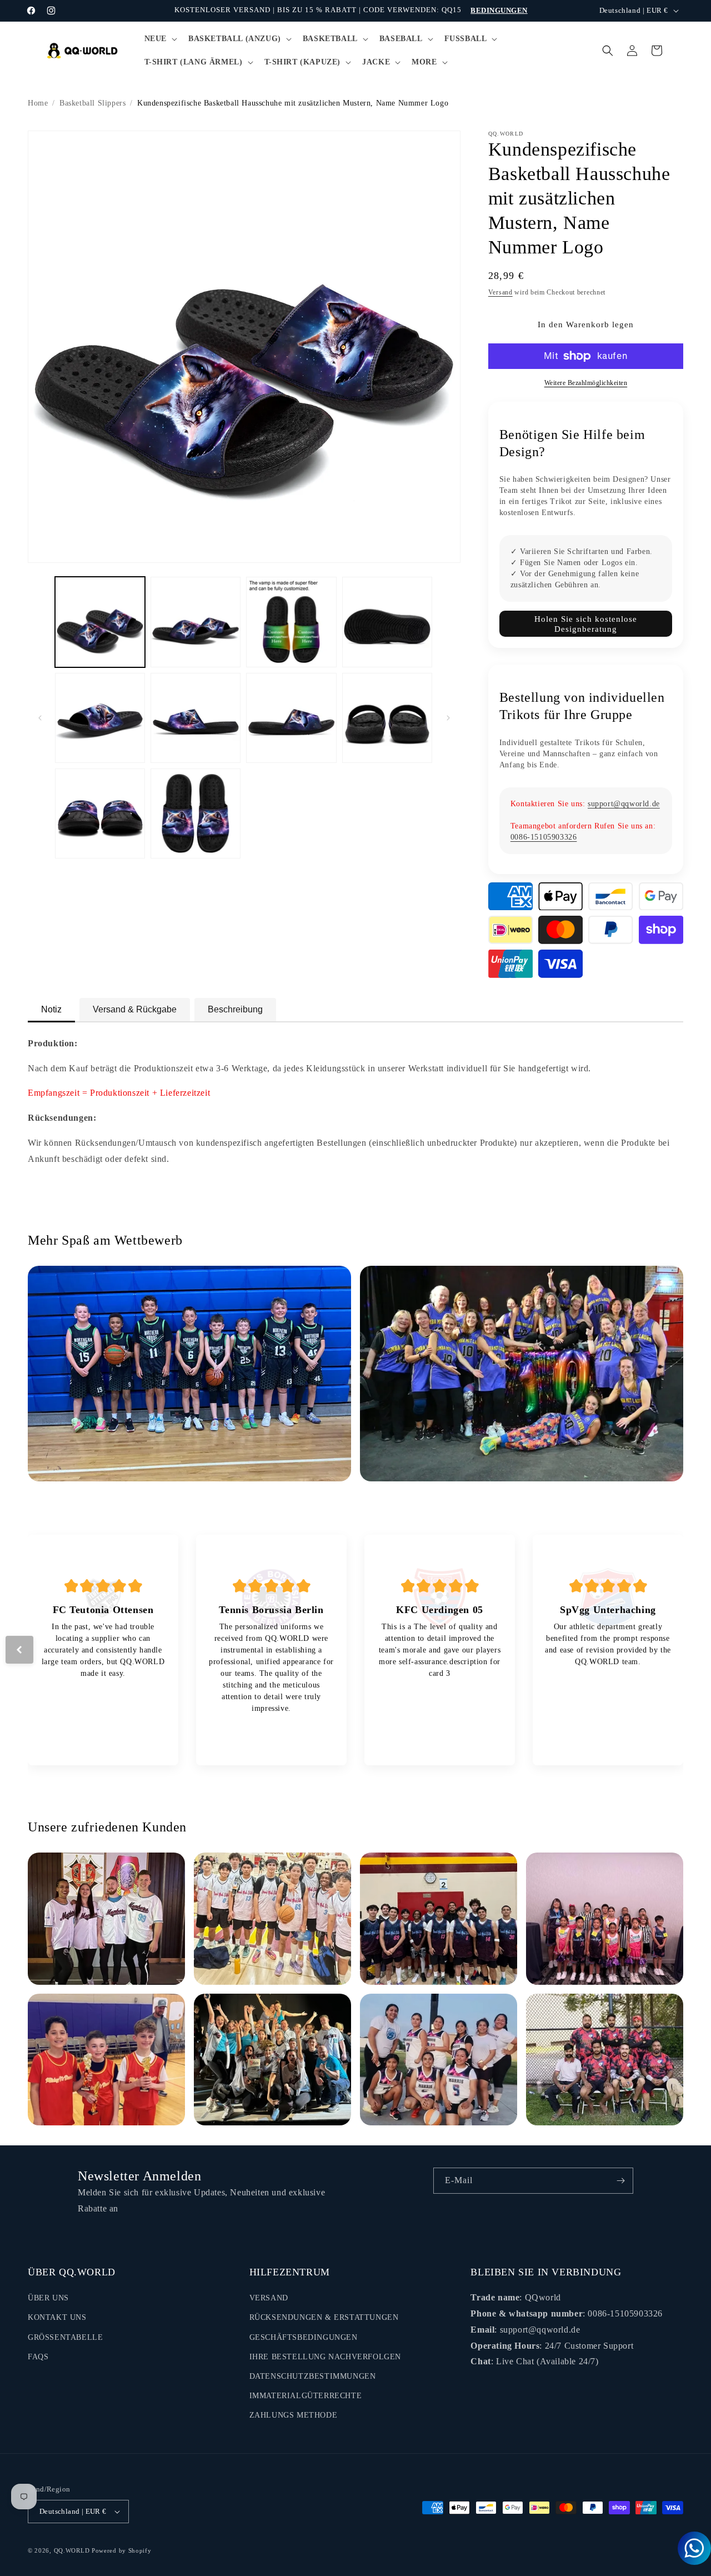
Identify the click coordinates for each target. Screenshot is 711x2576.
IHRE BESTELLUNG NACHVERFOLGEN (325, 2357)
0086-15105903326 (544, 837)
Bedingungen (499, 10)
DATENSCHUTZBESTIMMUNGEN (313, 2376)
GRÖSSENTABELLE (65, 2337)
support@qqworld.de (624, 804)
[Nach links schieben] (40, 718)
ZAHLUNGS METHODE (294, 2415)
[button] (160, 39)
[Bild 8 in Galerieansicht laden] (387, 718)
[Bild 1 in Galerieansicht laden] (100, 622)
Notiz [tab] (51, 1009)
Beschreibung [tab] (235, 1009)
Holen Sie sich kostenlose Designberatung (586, 624)
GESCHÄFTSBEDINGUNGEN (304, 2337)
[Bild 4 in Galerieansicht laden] (387, 622)
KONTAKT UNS (57, 2317)
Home (38, 103)
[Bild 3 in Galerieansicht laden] (291, 622)
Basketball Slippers (92, 103)
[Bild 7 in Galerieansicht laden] (291, 718)
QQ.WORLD (72, 2550)
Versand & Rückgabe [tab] (135, 1009)
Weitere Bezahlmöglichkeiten (586, 383)
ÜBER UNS (48, 2298)
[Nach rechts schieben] (448, 718)
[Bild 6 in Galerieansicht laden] (196, 718)
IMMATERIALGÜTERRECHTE (306, 2396)
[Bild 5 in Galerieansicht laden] (100, 718)
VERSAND (269, 2298)
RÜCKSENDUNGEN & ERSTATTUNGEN (324, 2317)
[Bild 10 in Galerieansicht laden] (196, 813)
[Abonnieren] (620, 2181)
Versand (500, 292)
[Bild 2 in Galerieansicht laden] (196, 622)
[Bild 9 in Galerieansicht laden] (100, 813)
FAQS (38, 2357)
